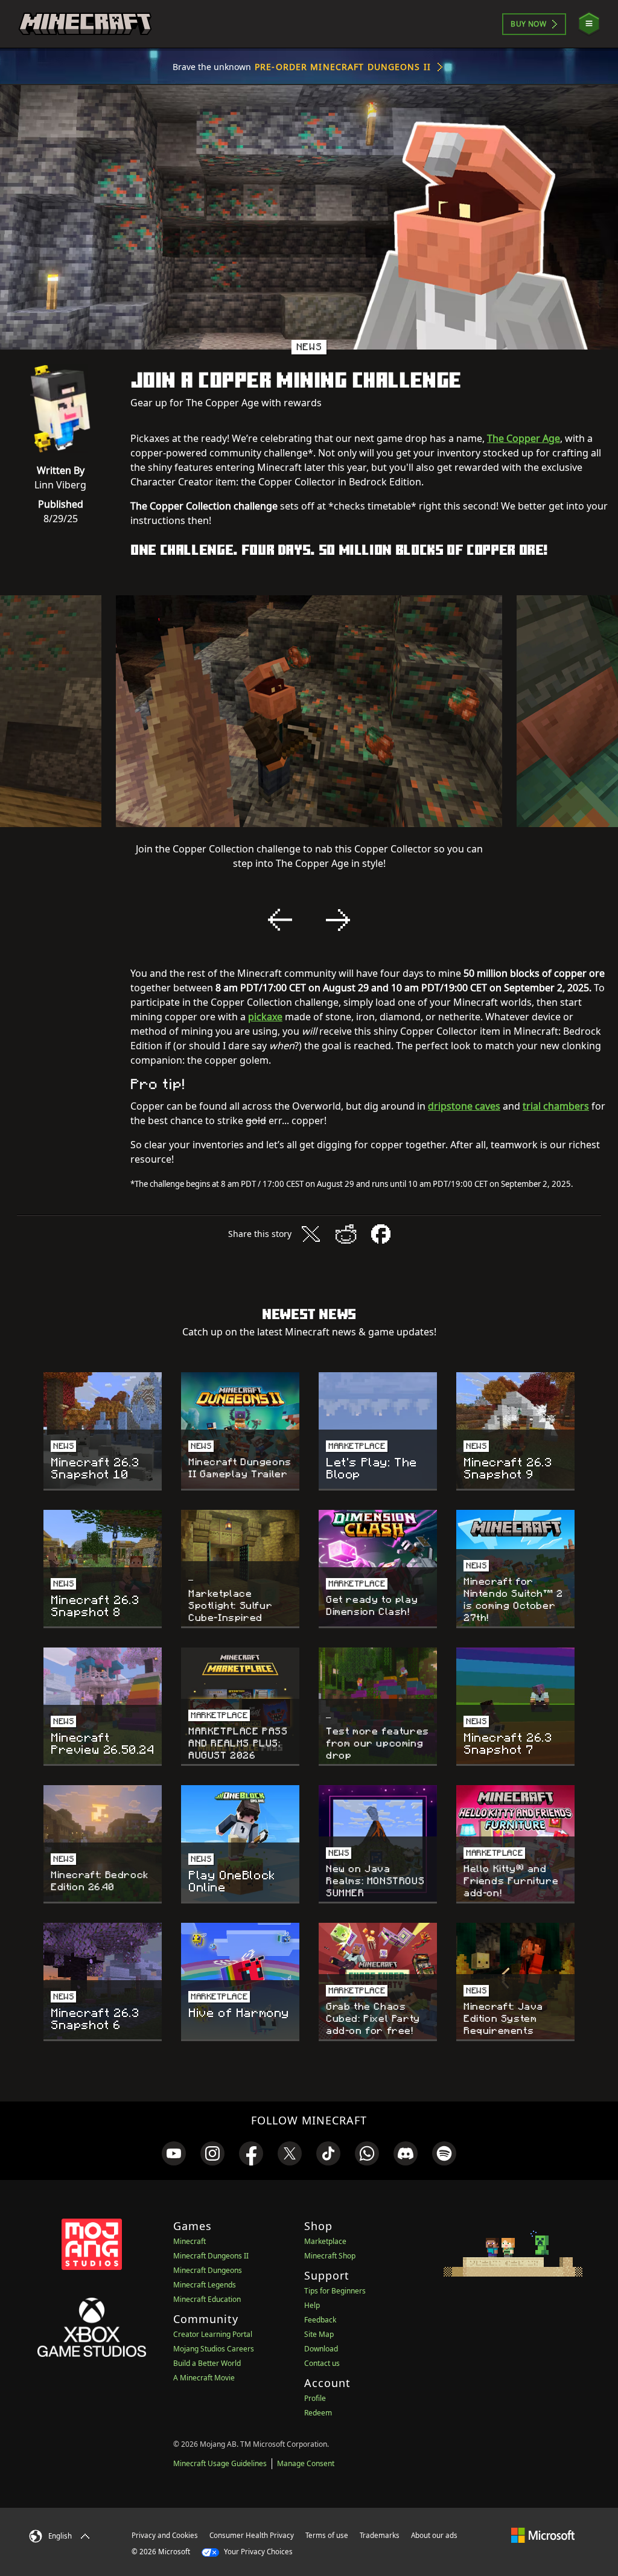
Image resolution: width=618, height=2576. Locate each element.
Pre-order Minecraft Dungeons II (343, 67)
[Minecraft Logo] (85, 24)
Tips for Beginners (335, 2291)
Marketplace (325, 2241)
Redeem (318, 2413)
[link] (174, 2153)
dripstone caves (464, 1106)
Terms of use (327, 2535)
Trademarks (380, 2535)
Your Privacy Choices (257, 2552)
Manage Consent (306, 2463)
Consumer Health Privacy (252, 2535)
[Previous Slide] (280, 920)
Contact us (322, 2363)
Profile (315, 2398)
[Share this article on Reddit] (346, 1234)
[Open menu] (589, 24)
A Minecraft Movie (204, 2378)
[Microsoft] (543, 2535)
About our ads (434, 2535)
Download (321, 2349)
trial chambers (556, 1106)
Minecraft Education (207, 2299)
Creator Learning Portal (213, 2334)
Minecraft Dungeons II (211, 2256)
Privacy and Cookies (165, 2535)
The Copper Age (524, 438)
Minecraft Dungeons (208, 2270)
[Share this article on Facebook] (381, 1234)
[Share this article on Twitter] (311, 1234)
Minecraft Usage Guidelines (220, 2463)
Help (312, 2305)
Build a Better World (207, 2363)
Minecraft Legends (205, 2285)
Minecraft (190, 2241)
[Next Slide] (338, 920)
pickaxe (265, 1017)
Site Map (319, 2334)
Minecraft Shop (330, 2256)
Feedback (320, 2320)
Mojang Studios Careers (214, 2349)
